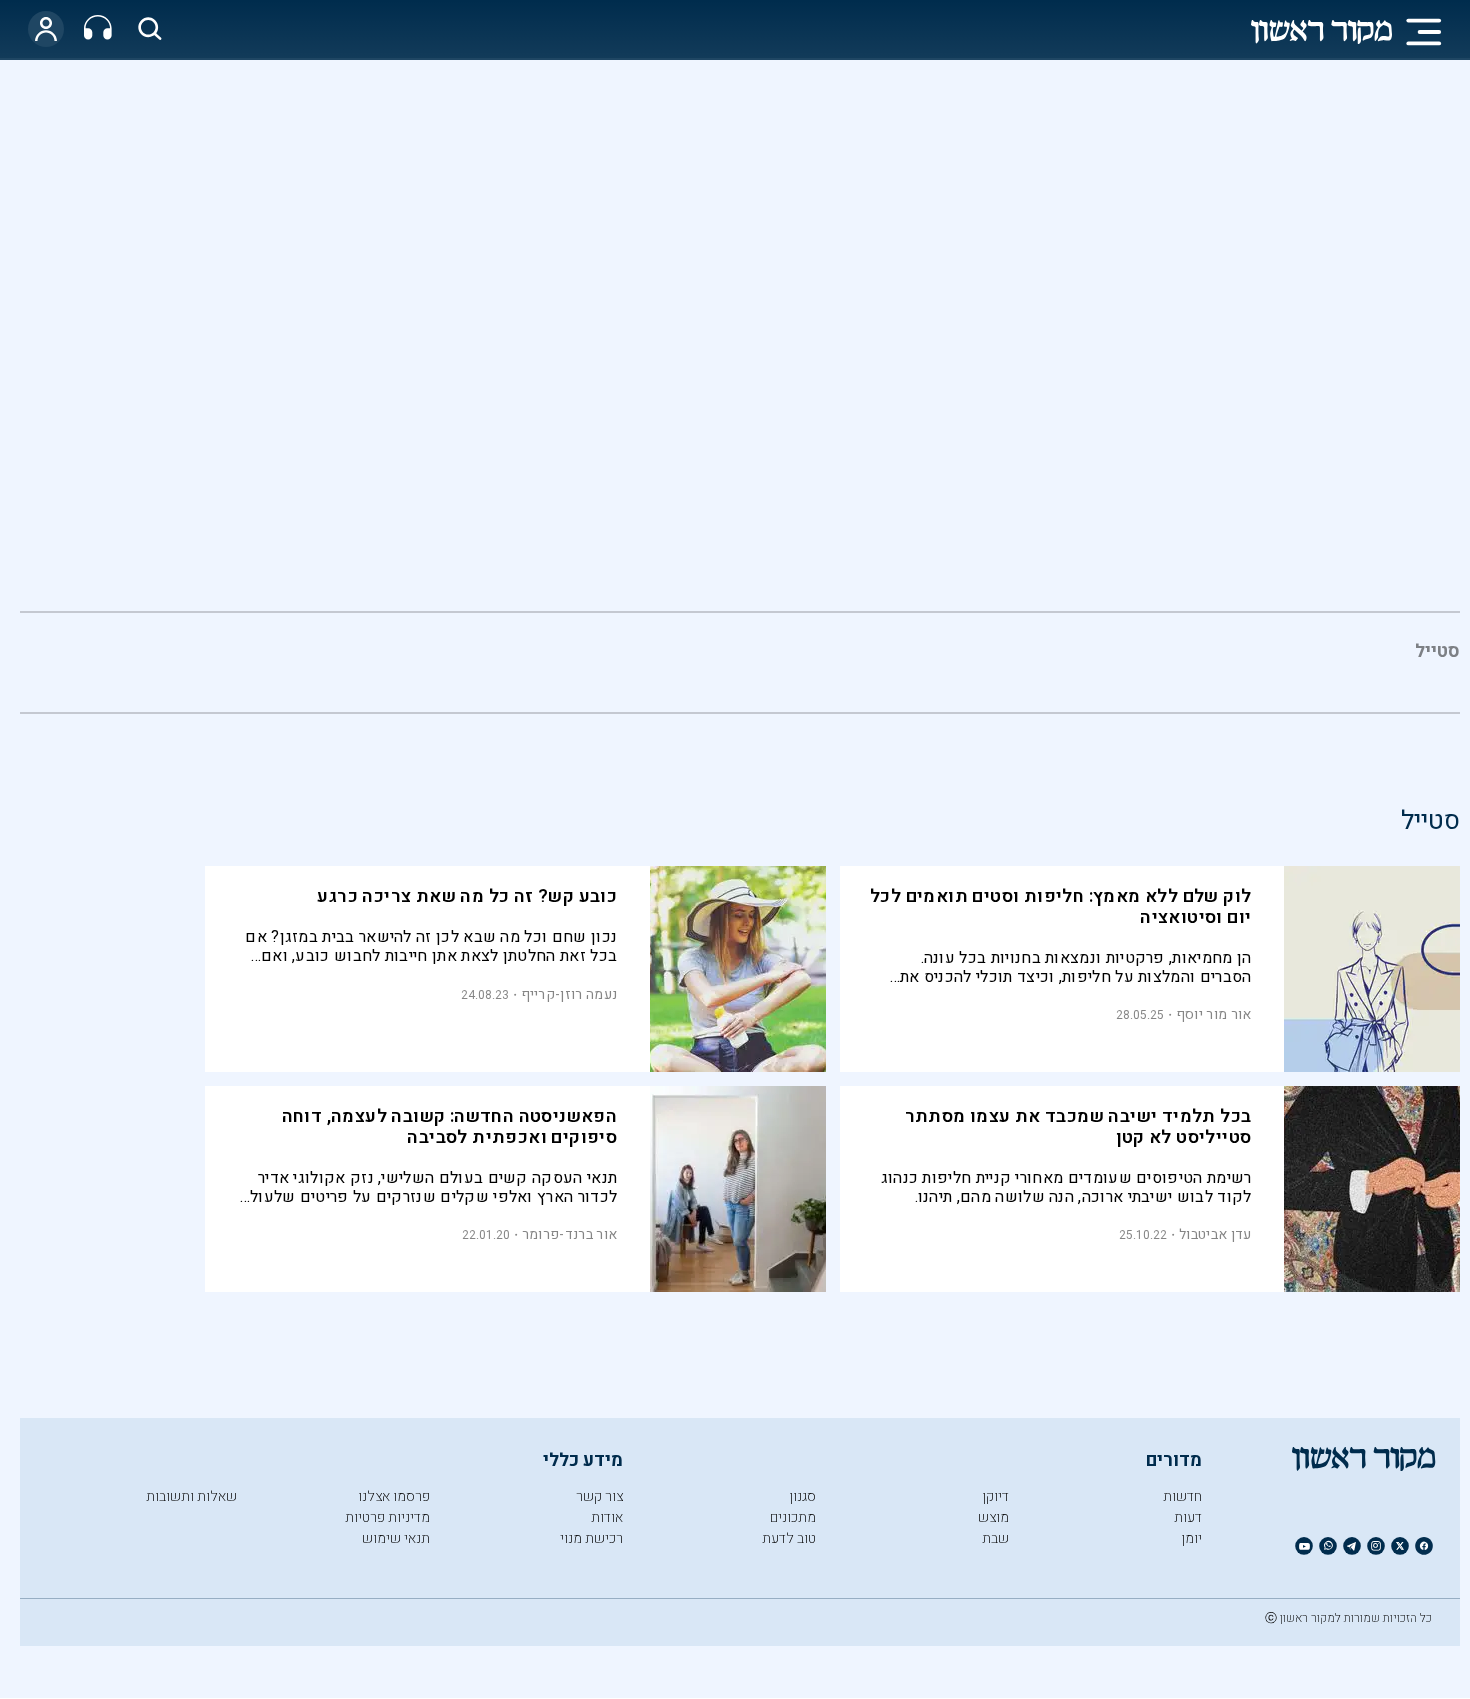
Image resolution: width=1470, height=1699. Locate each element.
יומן (1191, 1538)
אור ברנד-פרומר (569, 1234)
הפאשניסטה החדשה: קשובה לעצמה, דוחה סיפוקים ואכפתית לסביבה (450, 1127)
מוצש (993, 1517)
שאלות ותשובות (191, 1496)
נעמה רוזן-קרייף (569, 994)
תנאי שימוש (396, 1538)
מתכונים (793, 1517)
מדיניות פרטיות (387, 1517)
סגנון (802, 1496)
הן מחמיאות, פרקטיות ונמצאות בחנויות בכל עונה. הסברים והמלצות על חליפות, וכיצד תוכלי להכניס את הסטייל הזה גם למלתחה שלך (1076, 967)
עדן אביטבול (1215, 1234)
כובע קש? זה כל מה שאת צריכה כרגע (467, 896)
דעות (1188, 1517)
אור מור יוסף (1214, 1014)
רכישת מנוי (591, 1538)
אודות (607, 1517)
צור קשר (599, 1496)
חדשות (1182, 1496)
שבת (995, 1538)
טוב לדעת (789, 1538)
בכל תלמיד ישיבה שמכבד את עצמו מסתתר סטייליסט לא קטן (1078, 1127)
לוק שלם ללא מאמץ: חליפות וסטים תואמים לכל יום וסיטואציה (1060, 907)
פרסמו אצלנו (394, 1496)
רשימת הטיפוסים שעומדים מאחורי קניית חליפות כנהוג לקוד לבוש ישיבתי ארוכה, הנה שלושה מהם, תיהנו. (1066, 1187)
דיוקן (995, 1496)
